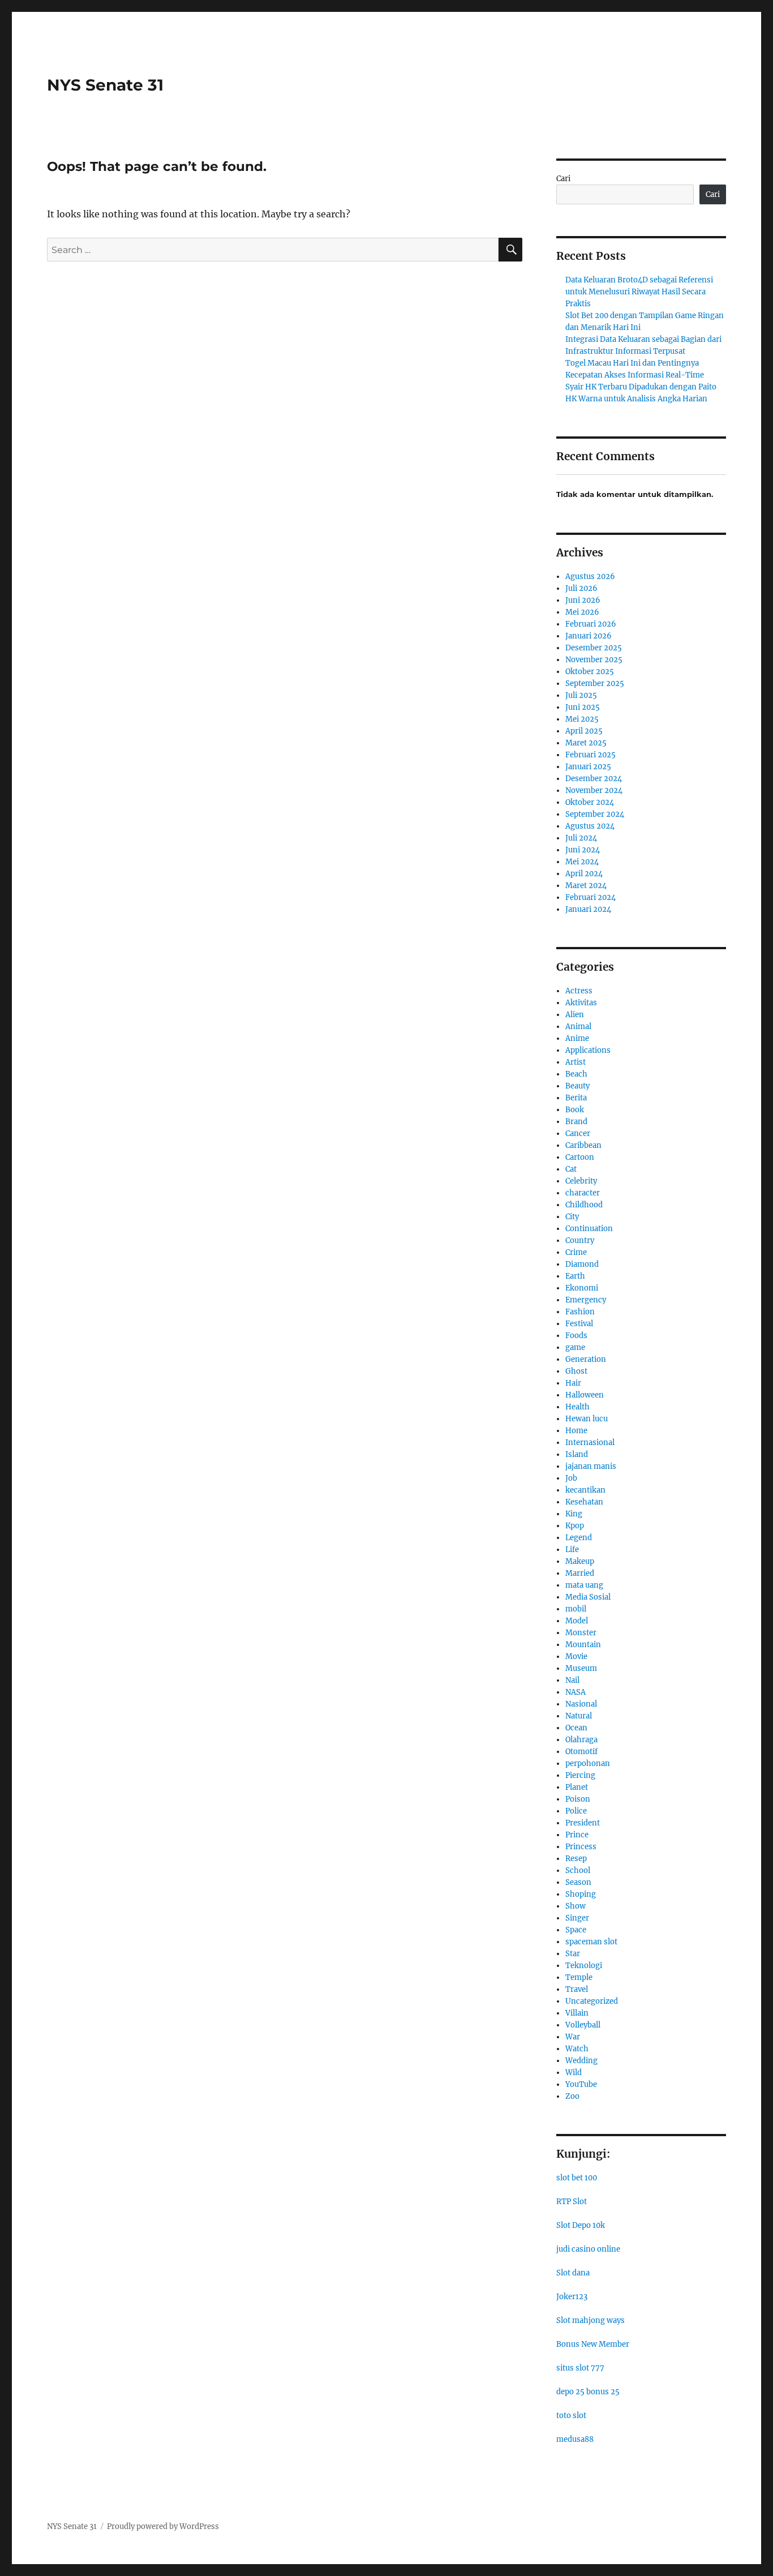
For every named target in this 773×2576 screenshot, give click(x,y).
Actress (579, 991)
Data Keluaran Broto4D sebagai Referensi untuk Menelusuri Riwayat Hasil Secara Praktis (639, 292)
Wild (574, 2073)
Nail (572, 1680)
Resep (576, 1859)
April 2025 (584, 731)
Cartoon (580, 1157)
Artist (576, 1062)
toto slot (571, 2416)
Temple (579, 1977)
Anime (577, 1038)
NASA (576, 1692)
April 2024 (584, 874)
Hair (573, 1383)
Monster (581, 1633)
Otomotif (581, 1752)
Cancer (578, 1133)
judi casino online (588, 2249)
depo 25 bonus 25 (588, 2392)
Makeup (580, 1561)
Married (580, 1573)
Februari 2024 (591, 897)
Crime (576, 1252)
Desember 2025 (594, 648)
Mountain (583, 1645)
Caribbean (583, 1145)
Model (577, 1621)
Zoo (572, 2096)
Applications (588, 1050)
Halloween (585, 1395)
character (583, 1193)
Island (577, 1454)
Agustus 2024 (590, 826)
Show (576, 1906)
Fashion (580, 1312)
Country (580, 1240)
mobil (576, 1609)
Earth (575, 1276)
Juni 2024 (583, 850)
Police (576, 1811)
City (572, 1217)
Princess (581, 1847)
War (573, 2037)
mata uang (584, 1585)
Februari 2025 (591, 755)
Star (573, 1954)
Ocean (576, 1728)
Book (575, 1110)
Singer (577, 1918)
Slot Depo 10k (581, 2225)
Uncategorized (592, 2001)
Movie (576, 1656)
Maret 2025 (586, 743)
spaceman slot (591, 1942)
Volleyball (583, 2025)
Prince (577, 1835)
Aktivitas (581, 1003)
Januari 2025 (588, 767)
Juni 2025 (583, 707)
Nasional (581, 1704)
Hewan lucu (587, 1419)
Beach (576, 1074)
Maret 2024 (586, 886)
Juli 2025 (581, 695)
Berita (576, 1098)
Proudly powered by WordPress (163, 2526)
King (574, 1514)
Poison (578, 1799)
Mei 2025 (582, 719)
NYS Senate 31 (105, 85)
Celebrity (581, 1181)
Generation (586, 1359)
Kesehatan (584, 1502)
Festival (579, 1324)
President (583, 1823)
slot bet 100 (577, 2178)
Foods (576, 1336)
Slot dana (573, 2273)
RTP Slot (572, 2202)
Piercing (580, 1775)
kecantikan (585, 1490)
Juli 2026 (581, 588)
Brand (576, 1122)
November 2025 (594, 660)
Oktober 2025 (590, 672)
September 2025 (595, 683)
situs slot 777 (580, 2368)
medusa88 (575, 2439)
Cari (563, 179)
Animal (578, 1026)
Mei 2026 (582, 612)
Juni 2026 (583, 600)
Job (571, 1478)
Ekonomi (582, 1288)
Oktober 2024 (590, 802)
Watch (577, 2049)
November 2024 (594, 790)
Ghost (576, 1371)
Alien (575, 1015)
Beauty (577, 1086)
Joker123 (572, 2297)
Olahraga (581, 1740)
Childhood (584, 1205)
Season (578, 1882)
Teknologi (584, 1966)
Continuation (589, 1229)
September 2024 (595, 814)
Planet (577, 1787)
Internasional (590, 1443)
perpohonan (588, 1763)
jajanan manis (591, 1466)
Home (576, 1431)
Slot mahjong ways (591, 2320)
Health (577, 1407)
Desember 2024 (594, 779)
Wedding (581, 2061)
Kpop (575, 1526)
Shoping (581, 1894)
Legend (579, 1538)
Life (572, 1550)
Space (576, 1930)
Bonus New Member (593, 2344)
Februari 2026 (591, 624)
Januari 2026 (589, 636)
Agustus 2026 (590, 577)
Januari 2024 (588, 909)
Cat (571, 1169)
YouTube (581, 2084)
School (578, 1870)
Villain (577, 2013)
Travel (577, 1989)
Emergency (586, 1300)
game (575, 1347)
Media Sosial (588, 1597)
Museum (581, 1668)
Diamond (582, 1264)
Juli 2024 (581, 838)
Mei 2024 (582, 862)
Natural (579, 1716)
